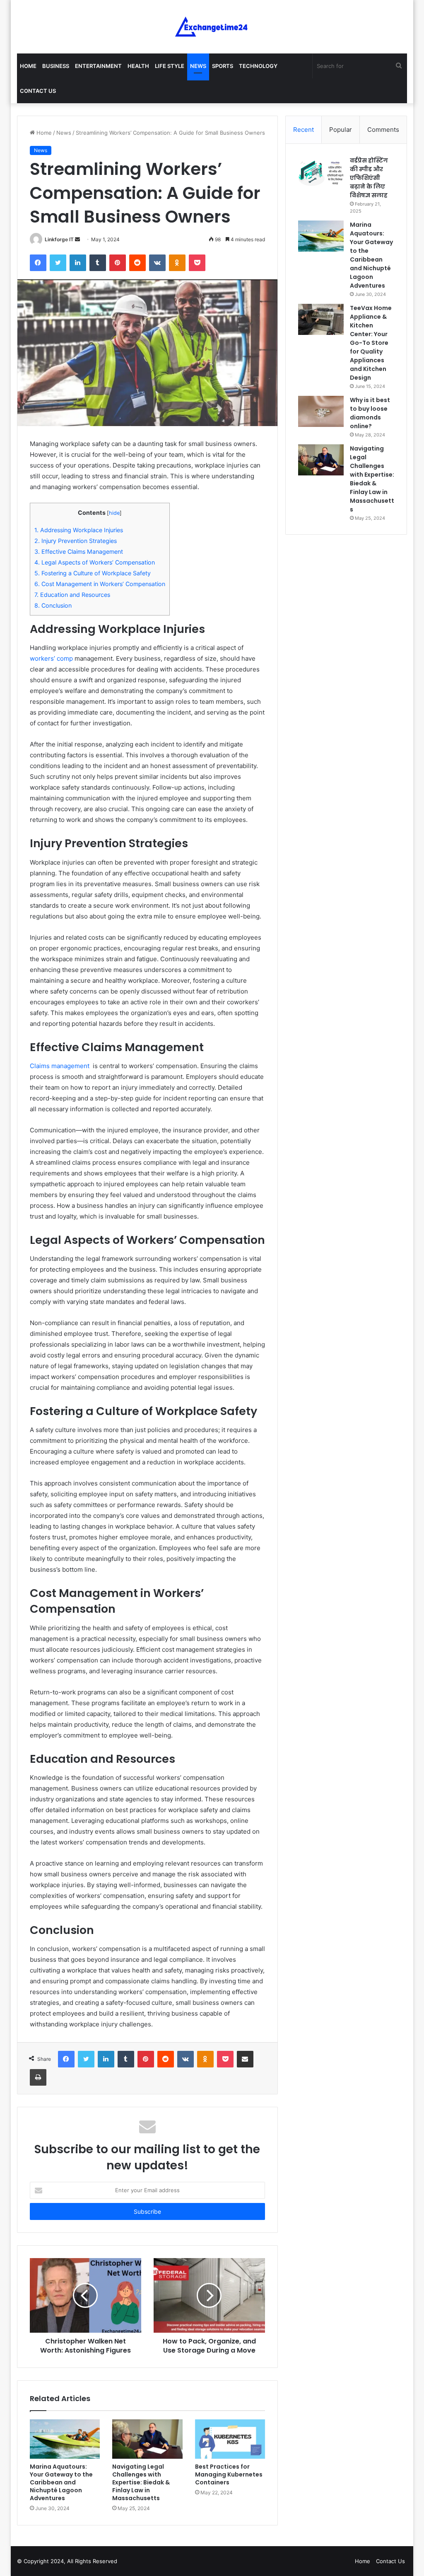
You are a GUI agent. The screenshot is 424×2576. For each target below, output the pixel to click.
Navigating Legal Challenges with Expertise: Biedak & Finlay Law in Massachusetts (141, 2482)
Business (56, 66)
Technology (258, 66)
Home (28, 66)
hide (114, 513)
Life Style (170, 66)
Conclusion (53, 605)
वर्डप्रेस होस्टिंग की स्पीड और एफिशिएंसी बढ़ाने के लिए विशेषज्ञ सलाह (369, 178)
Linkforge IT (59, 239)
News (198, 66)
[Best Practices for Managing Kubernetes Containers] (230, 2439)
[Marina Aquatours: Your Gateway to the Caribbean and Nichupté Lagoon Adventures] (65, 2439)
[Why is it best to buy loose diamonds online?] (321, 411)
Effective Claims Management (79, 551)
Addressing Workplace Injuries (79, 530)
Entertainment (98, 66)
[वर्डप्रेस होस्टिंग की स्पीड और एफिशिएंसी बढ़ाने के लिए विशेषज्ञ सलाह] (321, 172)
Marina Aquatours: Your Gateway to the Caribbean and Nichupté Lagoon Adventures (61, 2482)
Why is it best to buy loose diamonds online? (370, 413)
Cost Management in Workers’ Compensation (100, 584)
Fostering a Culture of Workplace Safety (93, 573)
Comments (383, 130)
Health (138, 66)
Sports (223, 66)
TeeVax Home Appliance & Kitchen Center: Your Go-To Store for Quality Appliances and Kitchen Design (371, 343)
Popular (341, 130)
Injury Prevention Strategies (76, 541)
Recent (304, 130)
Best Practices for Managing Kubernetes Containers (229, 2474)
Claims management (60, 1066)
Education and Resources (72, 595)
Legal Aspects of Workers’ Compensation (95, 562)
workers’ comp (51, 658)
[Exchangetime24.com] (212, 27)
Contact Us (38, 91)
